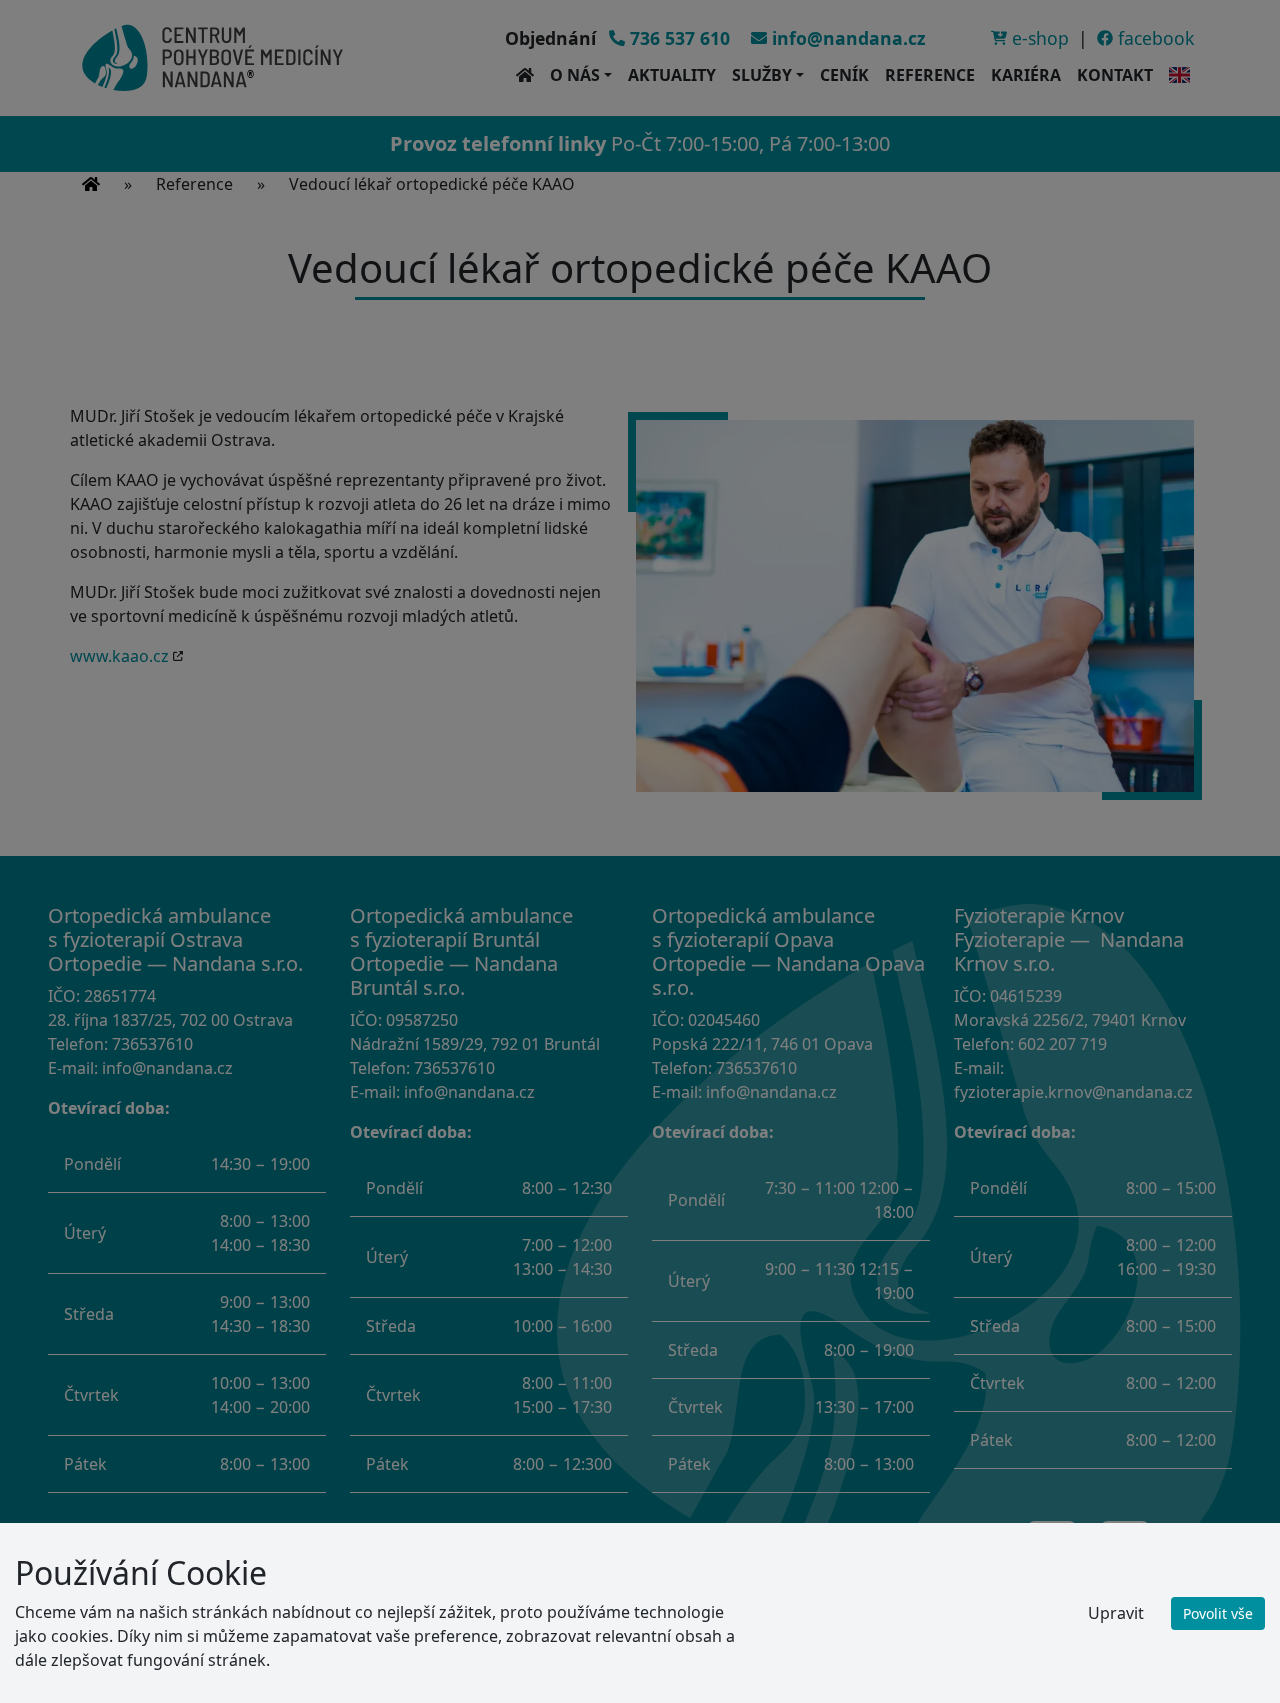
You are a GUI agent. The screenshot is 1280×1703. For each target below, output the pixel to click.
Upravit (1116, 1613)
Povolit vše (1218, 1613)
